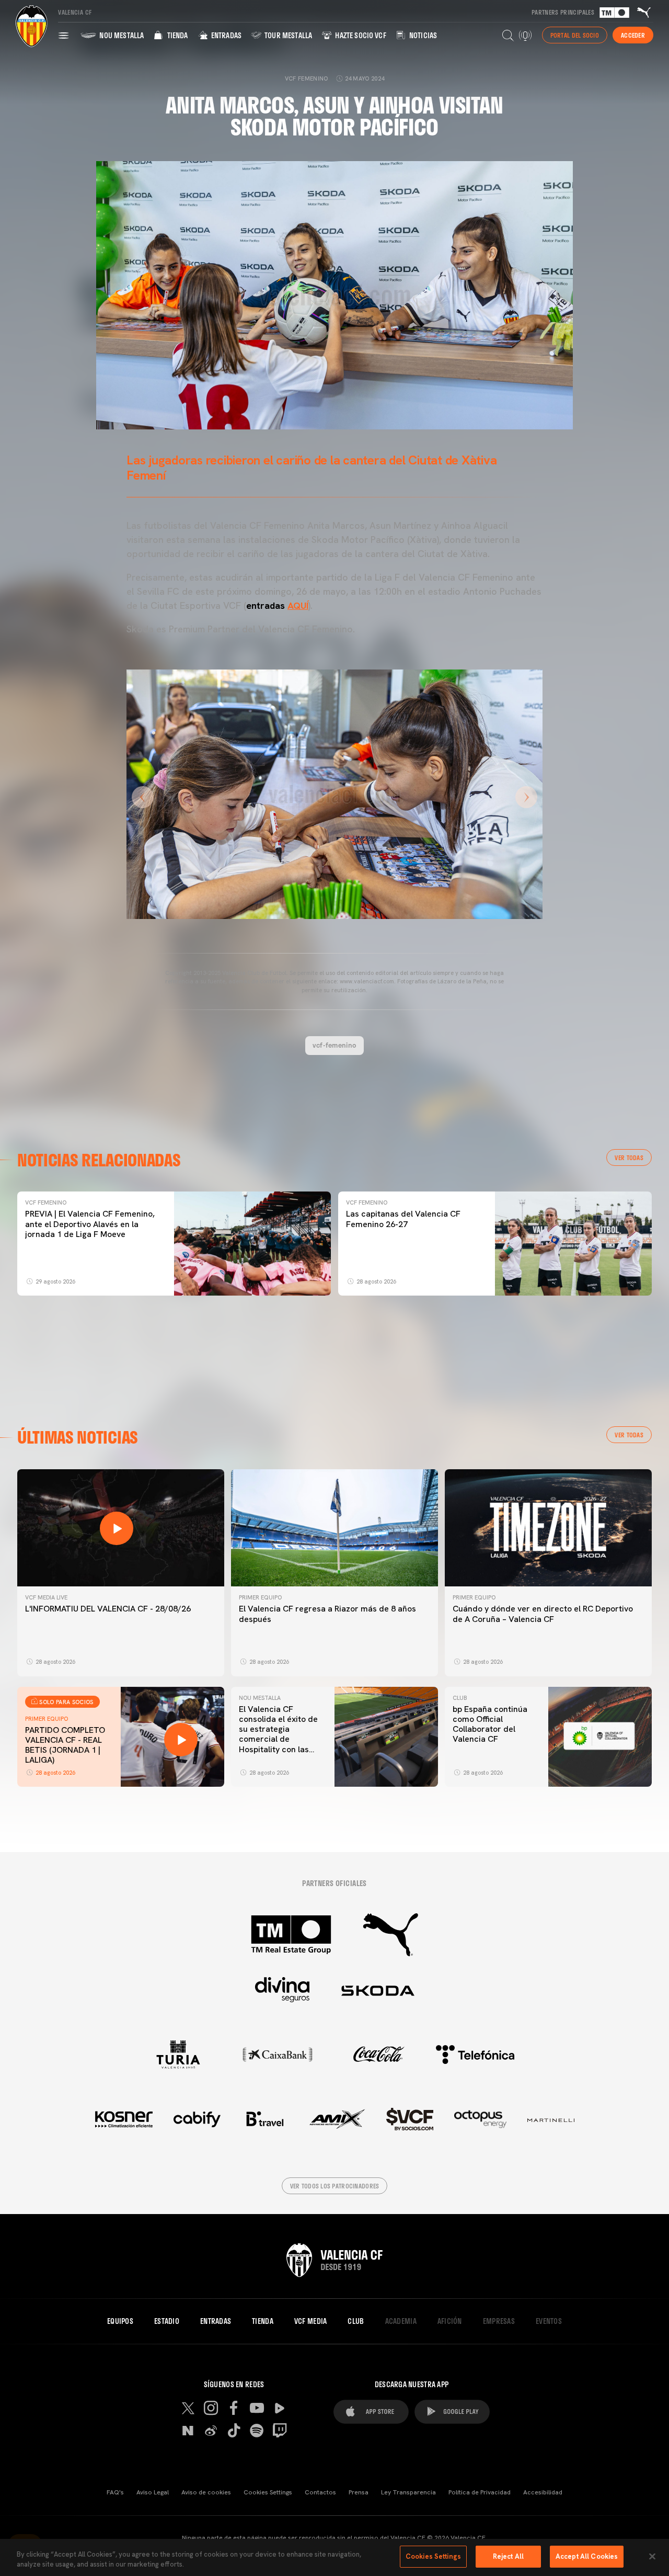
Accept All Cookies (587, 2556)
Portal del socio (575, 35)
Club (460, 1698)
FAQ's (115, 2492)
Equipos (120, 2321)
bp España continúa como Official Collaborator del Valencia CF (490, 1724)
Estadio (167, 2321)
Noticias (422, 35)
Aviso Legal (153, 2492)
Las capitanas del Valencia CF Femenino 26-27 (403, 1219)
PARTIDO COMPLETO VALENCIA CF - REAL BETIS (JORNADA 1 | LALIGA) (65, 1745)
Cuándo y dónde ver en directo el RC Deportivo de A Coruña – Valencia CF (543, 1614)
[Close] (652, 2556)
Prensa (359, 2492)
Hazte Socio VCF (360, 35)
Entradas (226, 35)
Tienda (176, 35)
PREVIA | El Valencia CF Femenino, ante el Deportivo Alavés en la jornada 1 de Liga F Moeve (90, 1224)
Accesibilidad (543, 2492)
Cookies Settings (268, 2492)
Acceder (633, 35)
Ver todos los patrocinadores (335, 2186)
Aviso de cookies (206, 2492)
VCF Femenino (46, 1202)
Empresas (499, 2321)
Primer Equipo (260, 1597)
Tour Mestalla (287, 35)
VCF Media (311, 2321)
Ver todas (629, 1158)
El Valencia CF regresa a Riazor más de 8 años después (327, 1614)
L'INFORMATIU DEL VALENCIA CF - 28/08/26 (108, 1609)
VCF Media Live (46, 1597)
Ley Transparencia (408, 2492)
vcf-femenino (334, 1045)
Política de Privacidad (480, 2492)
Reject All (508, 2556)
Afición (450, 2321)
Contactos (320, 2492)
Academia (401, 2321)
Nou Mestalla (121, 35)
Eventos (549, 2321)
